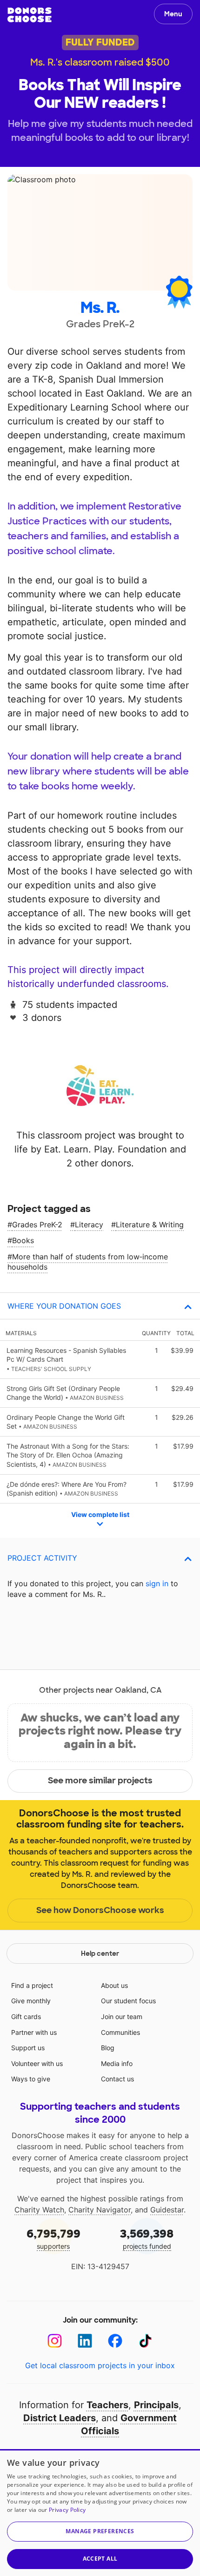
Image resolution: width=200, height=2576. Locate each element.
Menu (173, 14)
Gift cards (26, 2016)
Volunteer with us (37, 2063)
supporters (53, 2238)
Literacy (89, 1225)
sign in (157, 1583)
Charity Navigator (100, 2210)
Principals (156, 2405)
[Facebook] (115, 2341)
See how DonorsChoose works (100, 1910)
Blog (108, 2048)
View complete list (100, 1514)
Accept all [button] (100, 2559)
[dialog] (100, 2513)
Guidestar (167, 2210)
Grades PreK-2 (37, 1225)
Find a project (32, 1985)
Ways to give (31, 2079)
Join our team (122, 2016)
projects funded (147, 2238)
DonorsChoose (30, 15)
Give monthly (31, 2001)
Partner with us (34, 2032)
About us (114, 1985)
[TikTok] (145, 2341)
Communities (120, 2032)
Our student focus (128, 2001)
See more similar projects (100, 1781)
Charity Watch (39, 2210)
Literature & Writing (150, 1225)
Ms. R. (100, 308)
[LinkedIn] (85, 2341)
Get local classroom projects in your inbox (100, 2365)
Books (23, 1240)
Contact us (117, 2079)
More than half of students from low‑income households (88, 1262)
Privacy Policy (67, 2510)
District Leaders (60, 2418)
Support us (28, 2048)
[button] (100, 2532)
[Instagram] (55, 2341)
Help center (100, 1954)
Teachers (107, 2405)
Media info (117, 2063)
